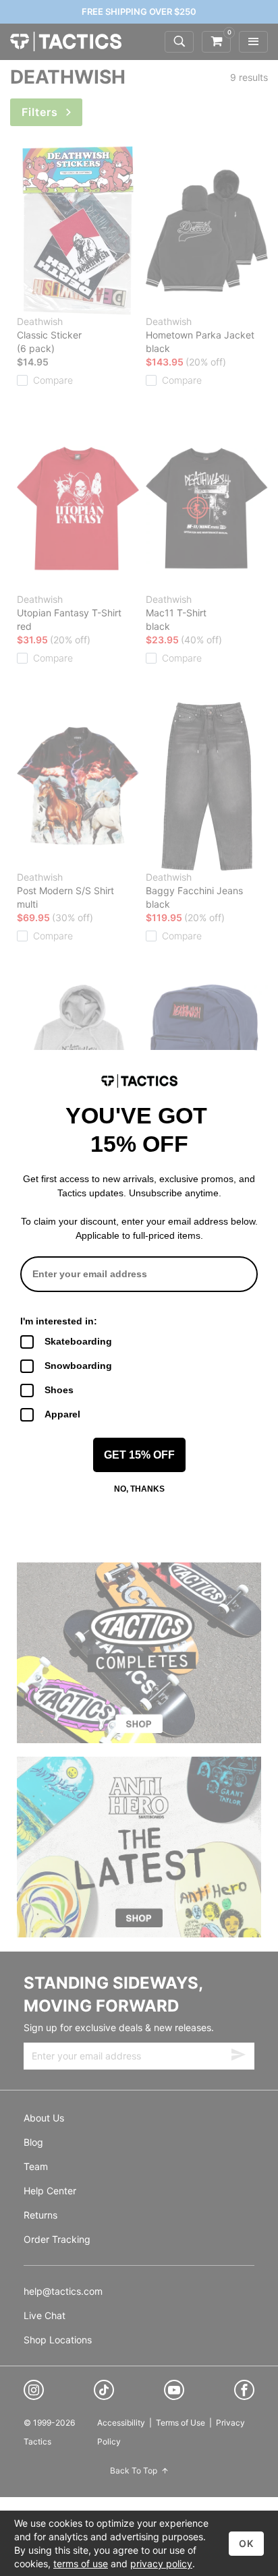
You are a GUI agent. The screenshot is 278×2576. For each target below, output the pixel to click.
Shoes (59, 1390)
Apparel (62, 1414)
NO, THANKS (139, 1489)
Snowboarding (78, 1366)
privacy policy (161, 2564)
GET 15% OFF (139, 1455)
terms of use (81, 2564)
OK (246, 2543)
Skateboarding (78, 1341)
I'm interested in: (59, 1321)
